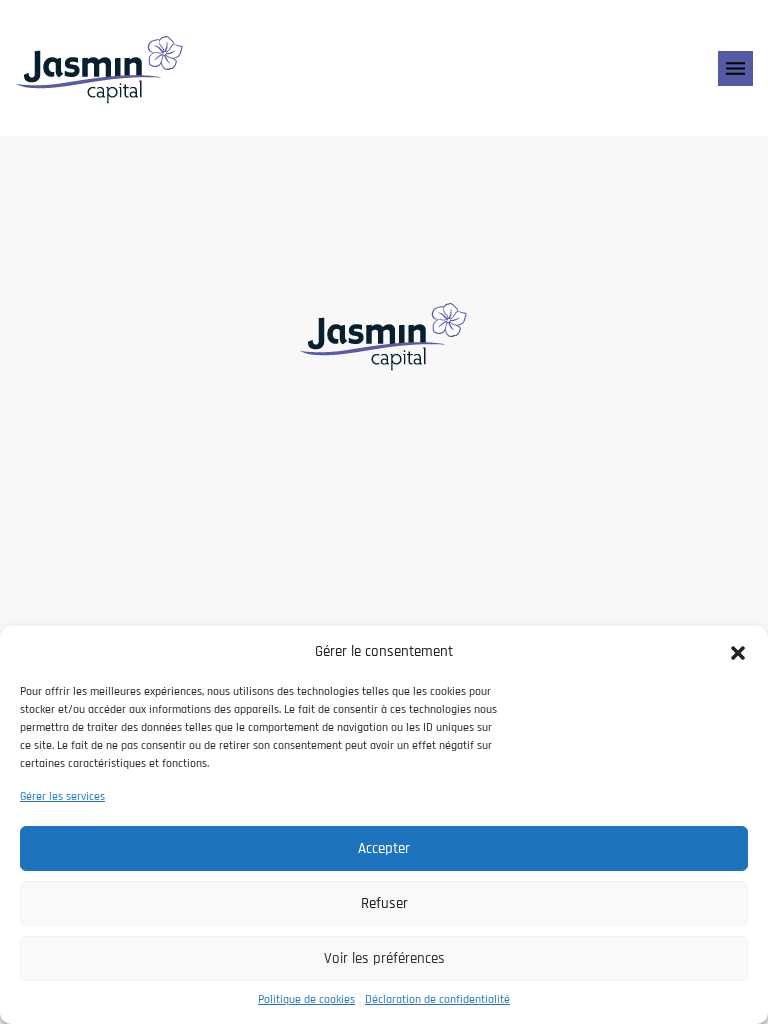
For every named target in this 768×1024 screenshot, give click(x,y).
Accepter (384, 848)
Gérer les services (62, 796)
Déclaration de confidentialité (437, 999)
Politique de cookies (306, 999)
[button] (738, 652)
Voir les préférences (384, 958)
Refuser (384, 903)
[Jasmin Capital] (100, 68)
